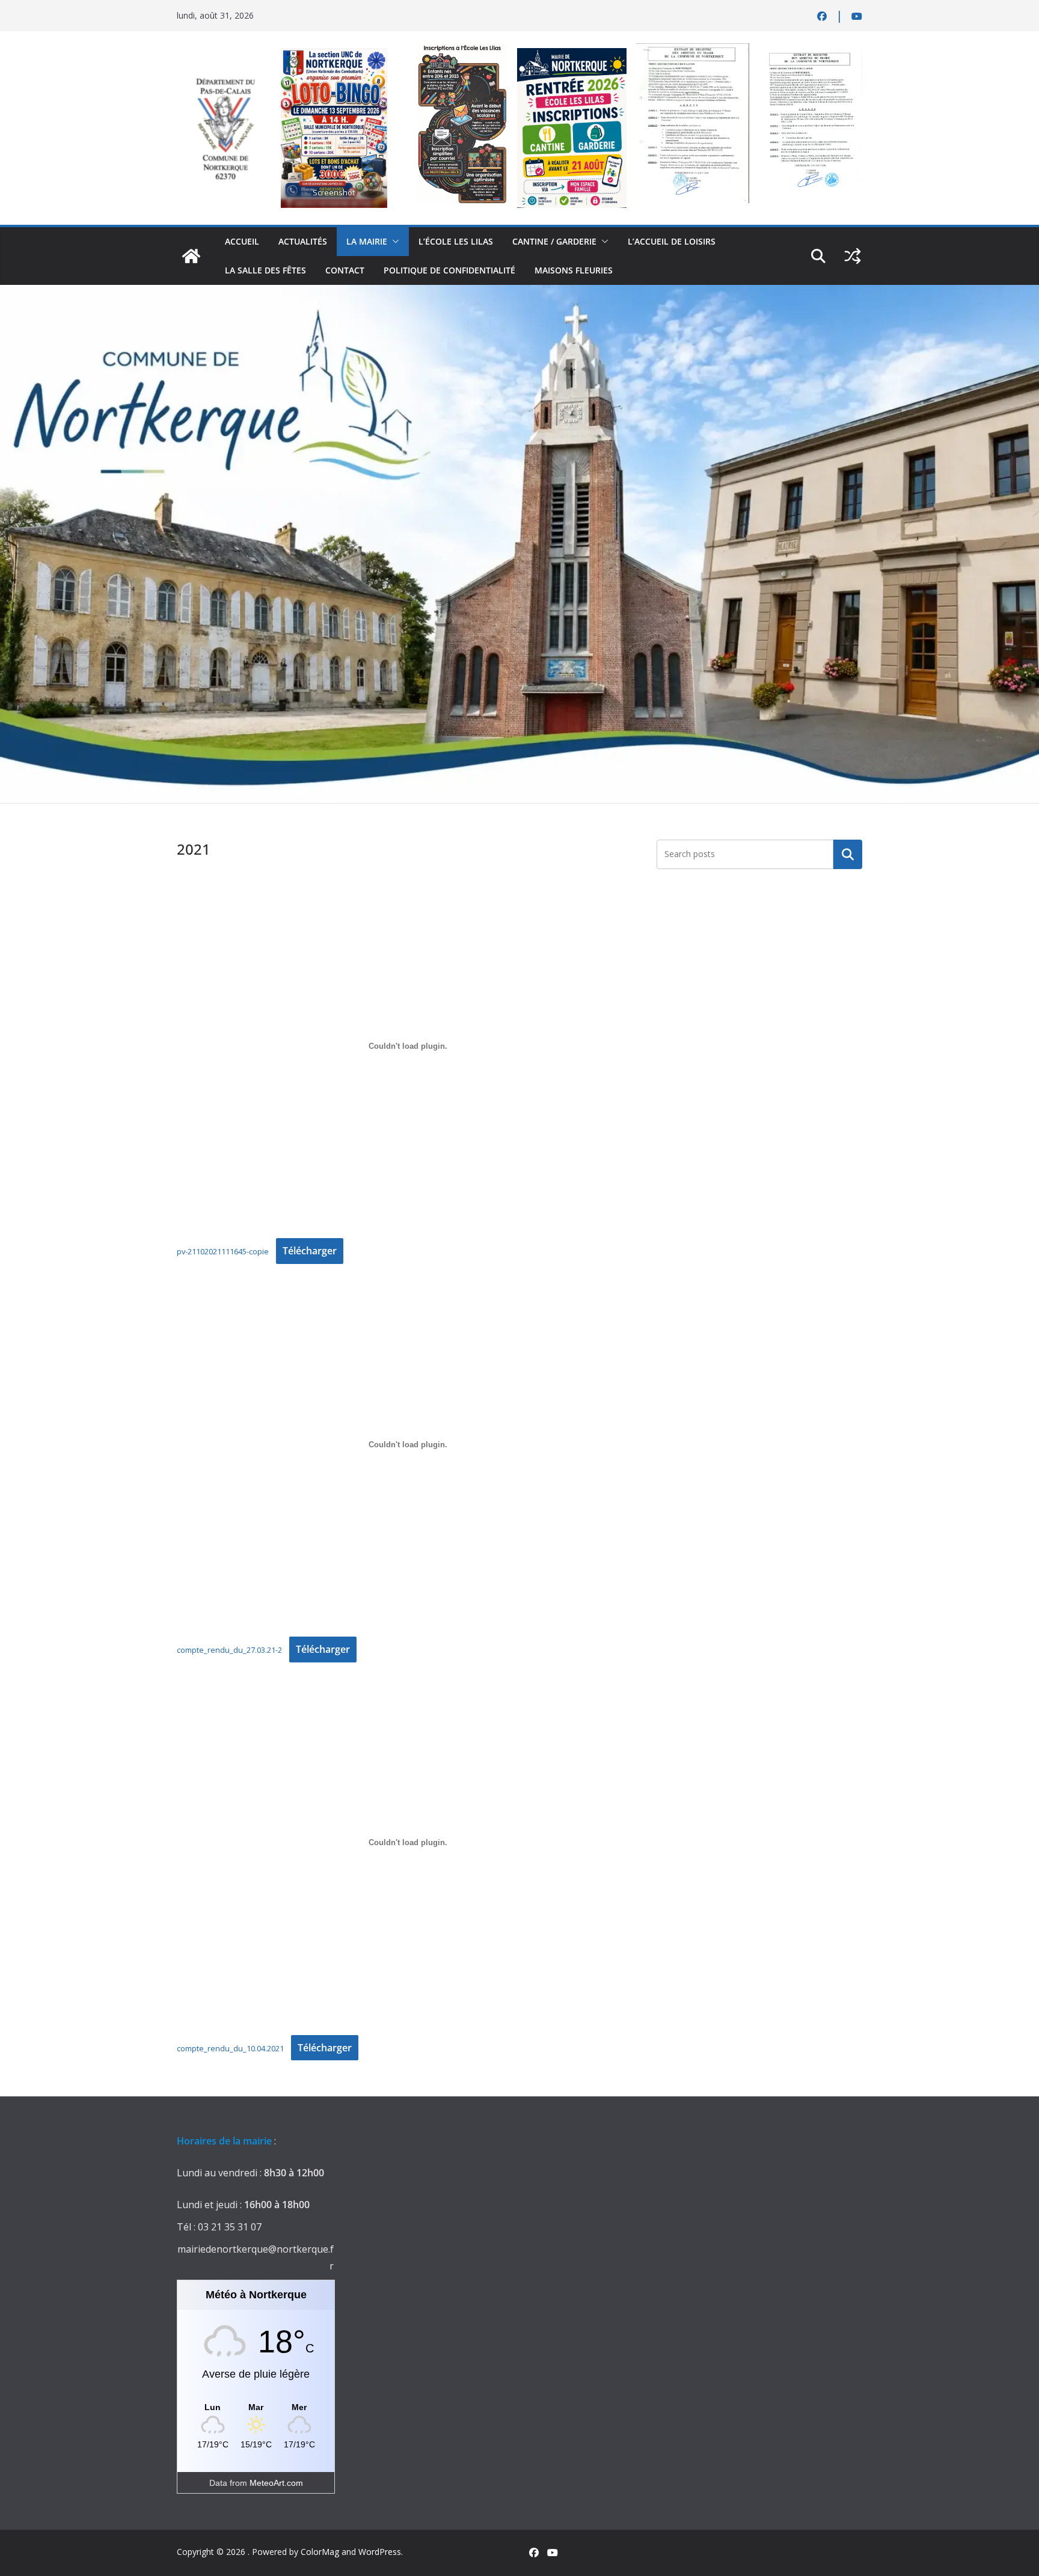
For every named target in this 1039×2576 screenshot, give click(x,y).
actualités (303, 241)
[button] (393, 242)
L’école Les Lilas (456, 241)
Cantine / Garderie (554, 241)
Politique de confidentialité (449, 270)
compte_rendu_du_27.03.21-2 (229, 1650)
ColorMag (320, 2552)
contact (345, 270)
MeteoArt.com (276, 2483)
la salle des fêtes (265, 270)
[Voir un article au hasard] (853, 256)
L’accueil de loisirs (672, 241)
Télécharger (310, 1251)
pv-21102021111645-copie (223, 1251)
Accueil (242, 241)
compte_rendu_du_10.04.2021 (230, 2048)
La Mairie (367, 241)
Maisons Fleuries (574, 270)
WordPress (380, 2552)
